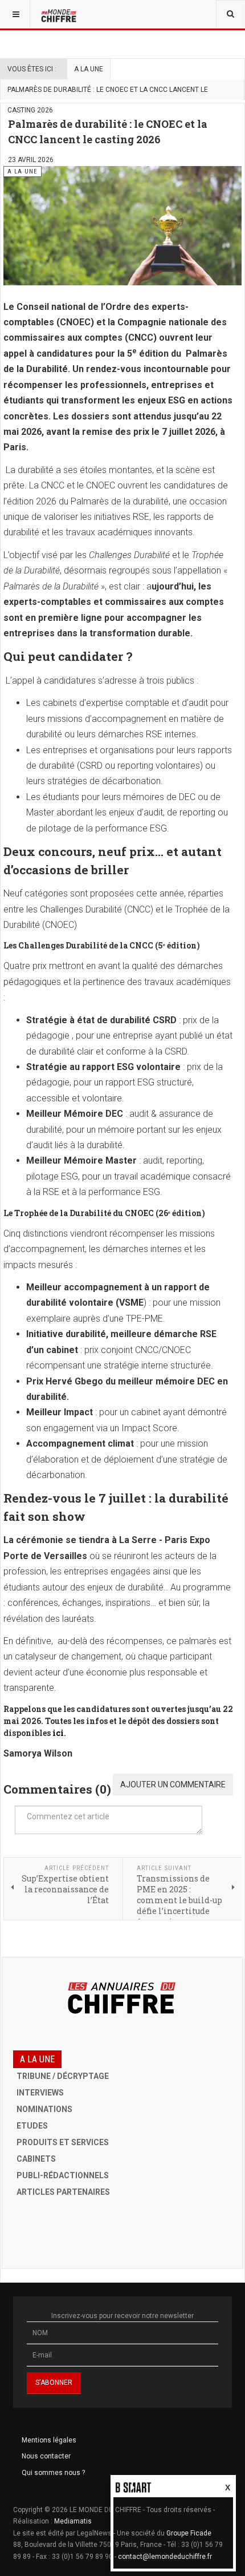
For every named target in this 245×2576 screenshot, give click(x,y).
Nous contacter (46, 2456)
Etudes (32, 2126)
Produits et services (63, 2142)
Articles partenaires (63, 2192)
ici (58, 1733)
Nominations (44, 2109)
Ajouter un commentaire (173, 1784)
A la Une (89, 69)
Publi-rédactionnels (63, 2175)
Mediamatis (73, 2521)
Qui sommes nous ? (53, 2473)
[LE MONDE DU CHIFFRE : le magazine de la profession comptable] (60, 14)
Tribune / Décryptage (63, 2076)
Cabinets (36, 2159)
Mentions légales (49, 2440)
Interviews (40, 2093)
